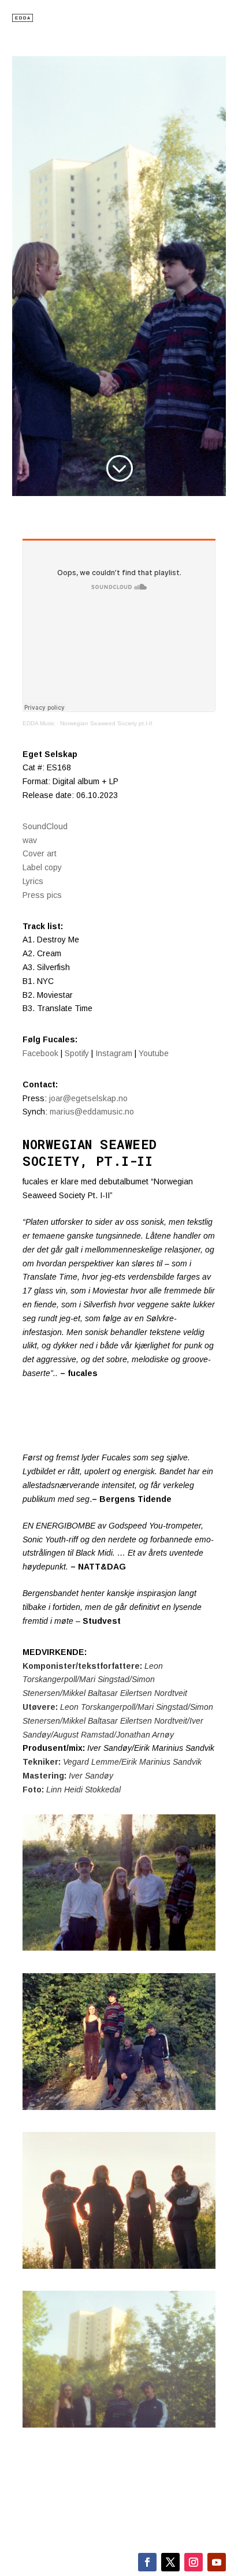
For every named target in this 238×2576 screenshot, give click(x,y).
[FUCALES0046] (119, 2266)
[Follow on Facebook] (147, 2562)
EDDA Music (39, 723)
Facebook (42, 1053)
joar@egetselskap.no (88, 1098)
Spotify (77, 1053)
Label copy (42, 867)
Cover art (40, 853)
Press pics (42, 895)
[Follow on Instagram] (194, 2562)
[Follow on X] (170, 2562)
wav (30, 840)
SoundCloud (45, 826)
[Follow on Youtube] (217, 2562)
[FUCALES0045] (119, 2107)
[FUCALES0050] (119, 2425)
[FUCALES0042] (119, 1948)
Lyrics (33, 881)
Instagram (114, 1053)
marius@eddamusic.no (92, 1112)
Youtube (154, 1053)
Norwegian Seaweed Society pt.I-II (106, 723)
